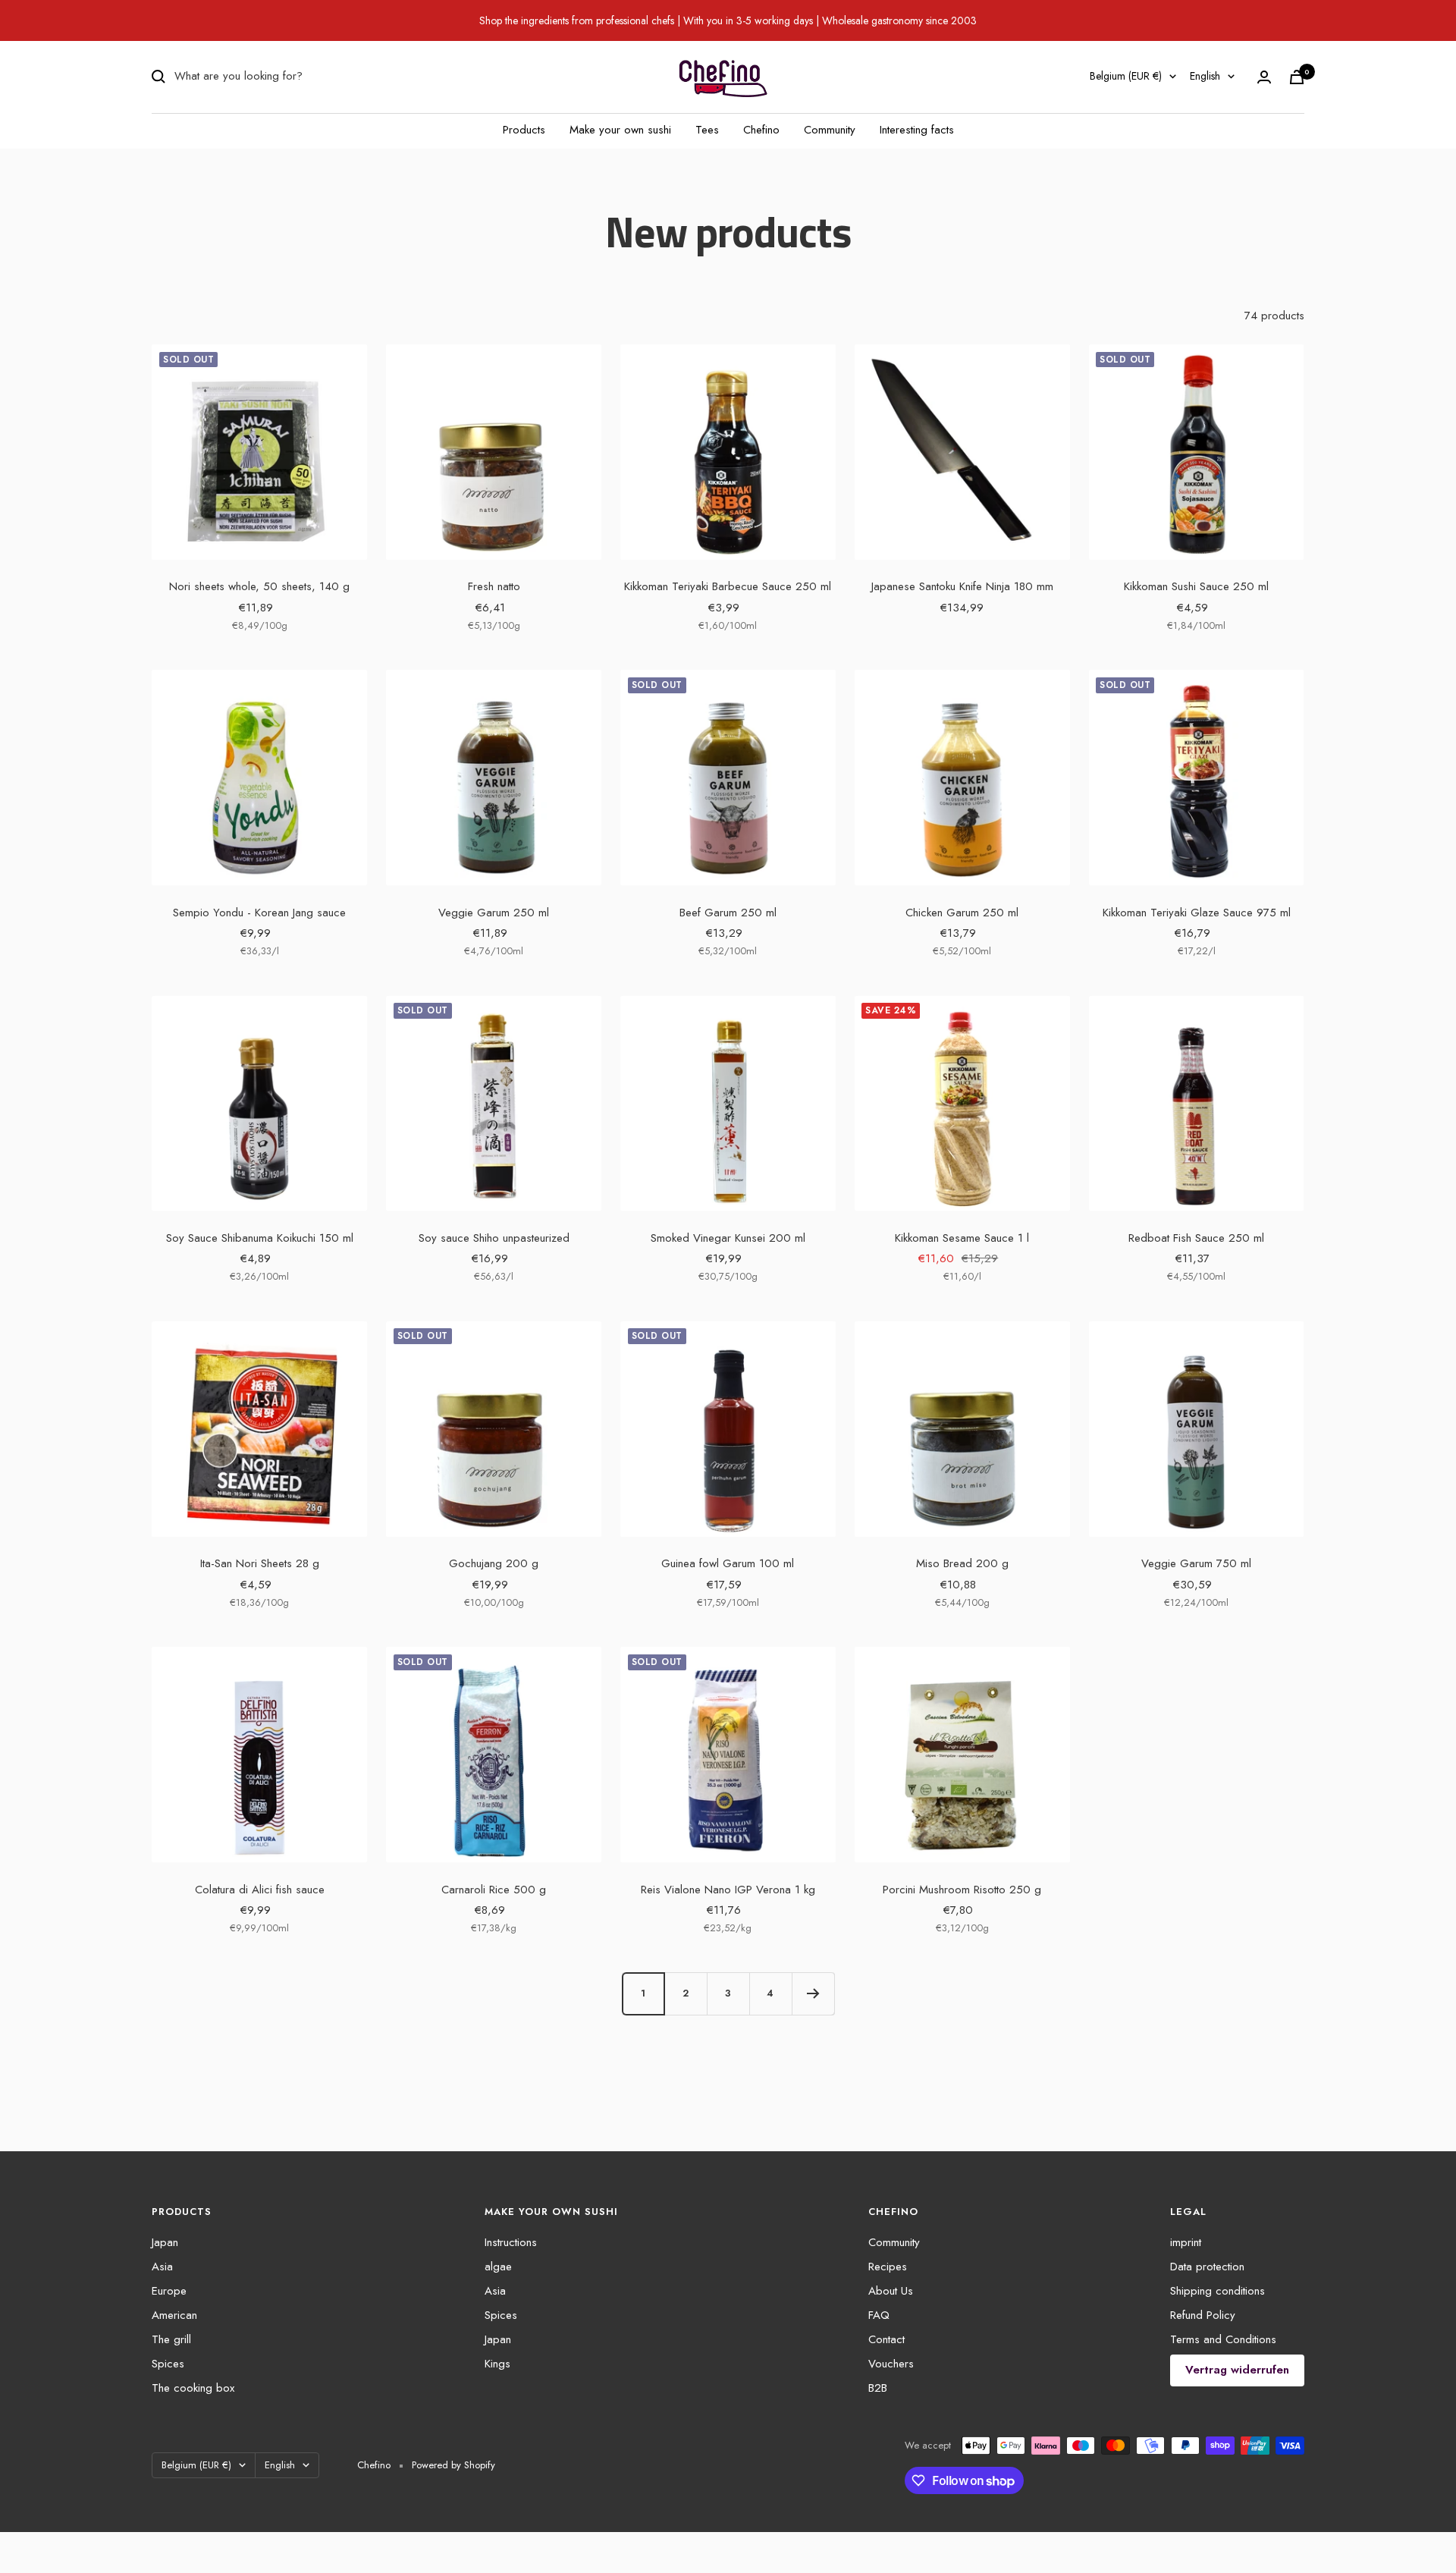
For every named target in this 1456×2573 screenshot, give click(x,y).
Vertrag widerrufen (1237, 2370)
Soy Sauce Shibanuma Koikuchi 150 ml (260, 1238)
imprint (1186, 2242)
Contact (886, 2339)
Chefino (761, 130)
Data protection (1207, 2267)
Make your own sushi (620, 130)
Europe (169, 2291)
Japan (165, 2242)
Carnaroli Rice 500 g (494, 1890)
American (174, 2315)
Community (830, 130)
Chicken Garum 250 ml (962, 913)
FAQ (879, 2315)
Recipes (888, 2267)
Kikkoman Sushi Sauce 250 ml (1196, 586)
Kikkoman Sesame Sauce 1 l (962, 1238)
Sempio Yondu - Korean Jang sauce (259, 913)
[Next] (813, 1993)
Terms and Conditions (1223, 2339)
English (1205, 76)
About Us (891, 2291)
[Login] (1264, 77)
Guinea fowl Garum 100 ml (728, 1563)
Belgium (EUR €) (1126, 76)
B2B (878, 2388)
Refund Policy (1203, 2315)
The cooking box (193, 2388)
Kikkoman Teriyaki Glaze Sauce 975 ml (1197, 913)
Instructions (511, 2242)
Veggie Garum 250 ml (494, 913)
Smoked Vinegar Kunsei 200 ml (728, 1238)
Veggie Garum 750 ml (1196, 1563)
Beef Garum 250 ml (728, 913)
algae (498, 2267)
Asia (162, 2267)
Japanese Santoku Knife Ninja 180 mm (962, 586)
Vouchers (891, 2364)
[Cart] (1297, 77)
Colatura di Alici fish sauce (260, 1890)
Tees (707, 130)
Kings (497, 2364)
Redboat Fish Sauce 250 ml (1196, 1238)
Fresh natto (494, 586)
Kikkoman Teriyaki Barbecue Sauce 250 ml (728, 586)
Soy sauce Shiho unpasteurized (494, 1238)
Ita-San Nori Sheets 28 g (260, 1563)
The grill (171, 2339)
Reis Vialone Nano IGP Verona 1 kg (728, 1890)
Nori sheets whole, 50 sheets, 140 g (259, 586)
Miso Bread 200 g (962, 1563)
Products (524, 130)
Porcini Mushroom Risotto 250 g (962, 1890)
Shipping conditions (1218, 2291)
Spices (168, 2364)
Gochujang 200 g (494, 1563)
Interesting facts (917, 130)
